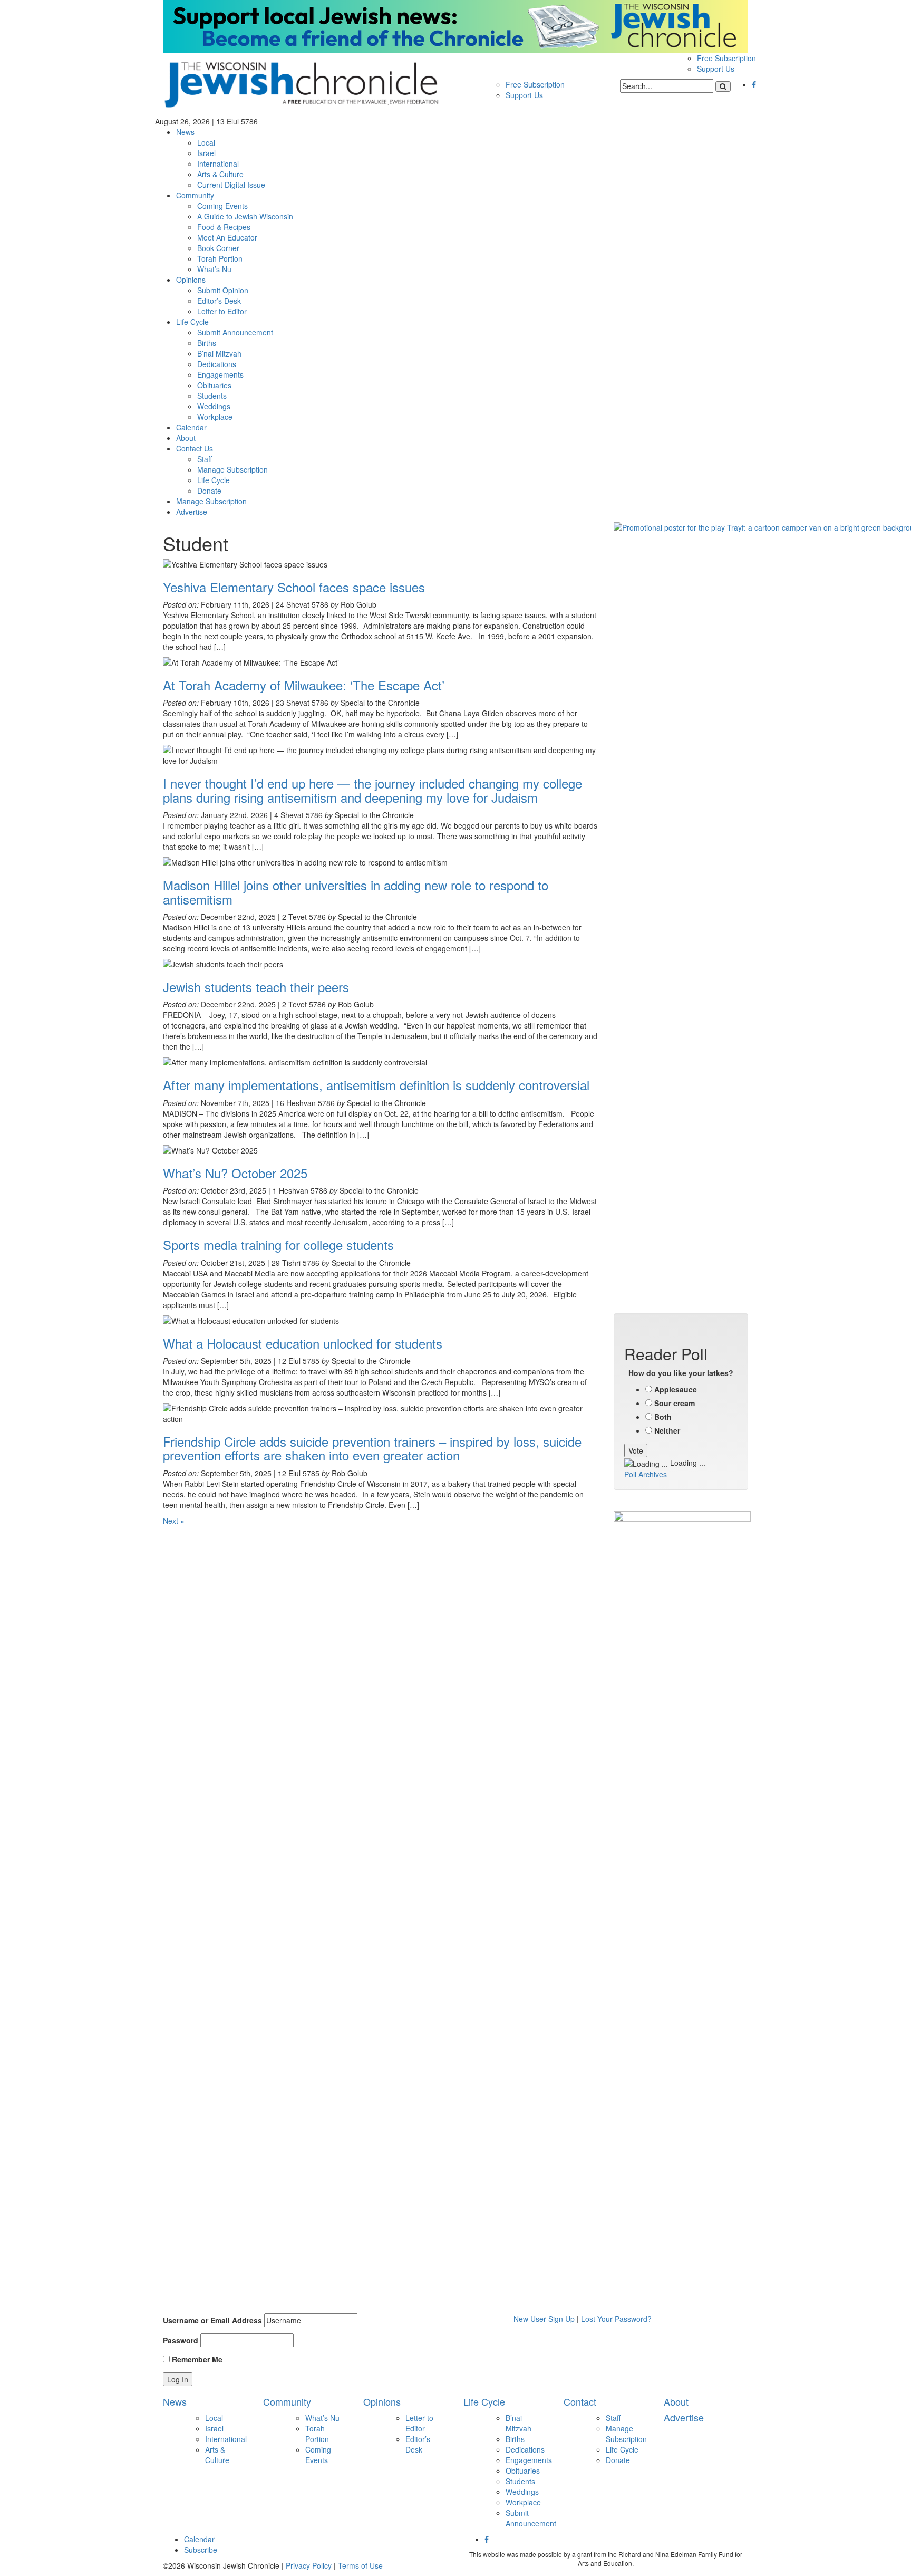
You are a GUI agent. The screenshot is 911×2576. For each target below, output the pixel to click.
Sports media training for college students (280, 1244)
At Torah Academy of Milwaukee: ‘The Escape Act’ (306, 685)
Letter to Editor (222, 311)
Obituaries (214, 385)
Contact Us (195, 448)
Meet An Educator (227, 237)
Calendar (191, 427)
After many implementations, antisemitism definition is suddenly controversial (376, 1085)
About (186, 438)
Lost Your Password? (616, 2319)
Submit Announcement (235, 332)
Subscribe (201, 2550)
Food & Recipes (224, 227)
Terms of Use (360, 2565)
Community (195, 195)
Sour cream (675, 1403)
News (185, 132)
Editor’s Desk (219, 301)
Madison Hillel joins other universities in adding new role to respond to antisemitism (356, 892)
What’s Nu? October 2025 (235, 1173)
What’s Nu (214, 269)
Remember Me (196, 2359)
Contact (580, 2401)
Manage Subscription (232, 469)
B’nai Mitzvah (219, 353)
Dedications (217, 364)
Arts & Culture (220, 174)
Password (181, 2340)
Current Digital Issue (231, 185)
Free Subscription (726, 58)
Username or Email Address (212, 2320)
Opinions (191, 280)
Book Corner (218, 248)
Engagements (220, 374)
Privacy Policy (309, 2565)
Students (212, 396)
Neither (667, 1430)
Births (207, 343)
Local (206, 142)
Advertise (192, 512)
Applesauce (676, 1389)
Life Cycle (192, 322)
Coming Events (222, 206)
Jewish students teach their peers (256, 987)
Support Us (716, 69)
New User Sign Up (544, 2319)
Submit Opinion (223, 290)
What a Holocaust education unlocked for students (303, 1343)
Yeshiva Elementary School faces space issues (294, 587)
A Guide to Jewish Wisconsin (245, 216)
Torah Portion (220, 258)
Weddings (214, 406)
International (218, 164)
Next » (174, 1521)
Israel (206, 153)
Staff (205, 459)
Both (663, 1417)
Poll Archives (646, 1474)
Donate (209, 491)
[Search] (723, 86)
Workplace (215, 417)
